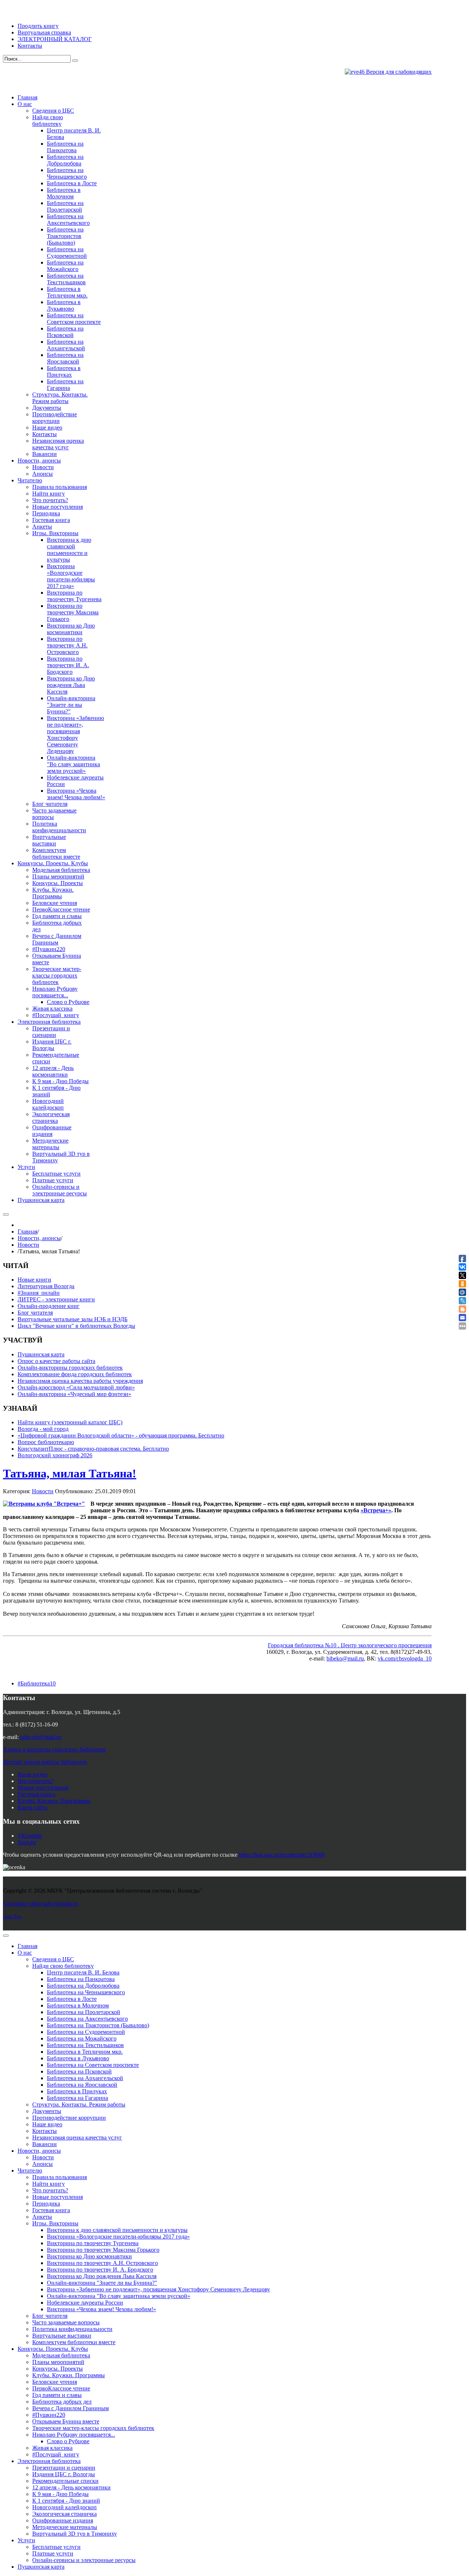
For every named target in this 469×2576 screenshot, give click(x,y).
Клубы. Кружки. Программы (54, 1801)
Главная (27, 1232)
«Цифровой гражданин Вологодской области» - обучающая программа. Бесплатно (121, 1435)
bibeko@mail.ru (345, 1658)
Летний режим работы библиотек (45, 1762)
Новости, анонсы (39, 1238)
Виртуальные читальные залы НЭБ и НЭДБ (73, 1319)
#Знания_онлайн (39, 1293)
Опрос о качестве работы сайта (56, 1361)
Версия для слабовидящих (398, 72)
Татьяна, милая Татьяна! (70, 1473)
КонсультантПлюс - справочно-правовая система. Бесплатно (93, 1449)
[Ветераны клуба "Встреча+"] (44, 1504)
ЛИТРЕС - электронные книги (56, 1299)
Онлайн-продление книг (49, 1306)
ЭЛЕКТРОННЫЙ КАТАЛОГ (55, 39)
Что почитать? (36, 1781)
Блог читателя (35, 1313)
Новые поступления (43, 1788)
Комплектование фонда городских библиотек (75, 1374)
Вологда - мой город (43, 1429)
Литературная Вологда (46, 1286)
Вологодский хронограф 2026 (55, 1455)
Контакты (30, 46)
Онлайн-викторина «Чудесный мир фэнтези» (74, 1394)
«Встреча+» (376, 1510)
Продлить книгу (38, 26)
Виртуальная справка (44, 32)
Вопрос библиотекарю (46, 1442)
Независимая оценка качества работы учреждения (80, 1381)
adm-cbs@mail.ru (41, 1737)
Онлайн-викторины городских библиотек (70, 1368)
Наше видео (33, 1774)
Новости (28, 1245)
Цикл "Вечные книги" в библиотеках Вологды (76, 1326)
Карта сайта (32, 1807)
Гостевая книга (36, 1794)
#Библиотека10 (37, 1683)
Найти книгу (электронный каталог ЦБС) (70, 1422)
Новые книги (34, 1280)
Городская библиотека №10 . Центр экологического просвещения (350, 1645)
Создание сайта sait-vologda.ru (40, 1903)
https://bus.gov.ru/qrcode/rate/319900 (282, 1855)
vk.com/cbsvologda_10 (405, 1658)
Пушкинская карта (41, 1354)
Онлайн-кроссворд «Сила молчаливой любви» (76, 1387)
